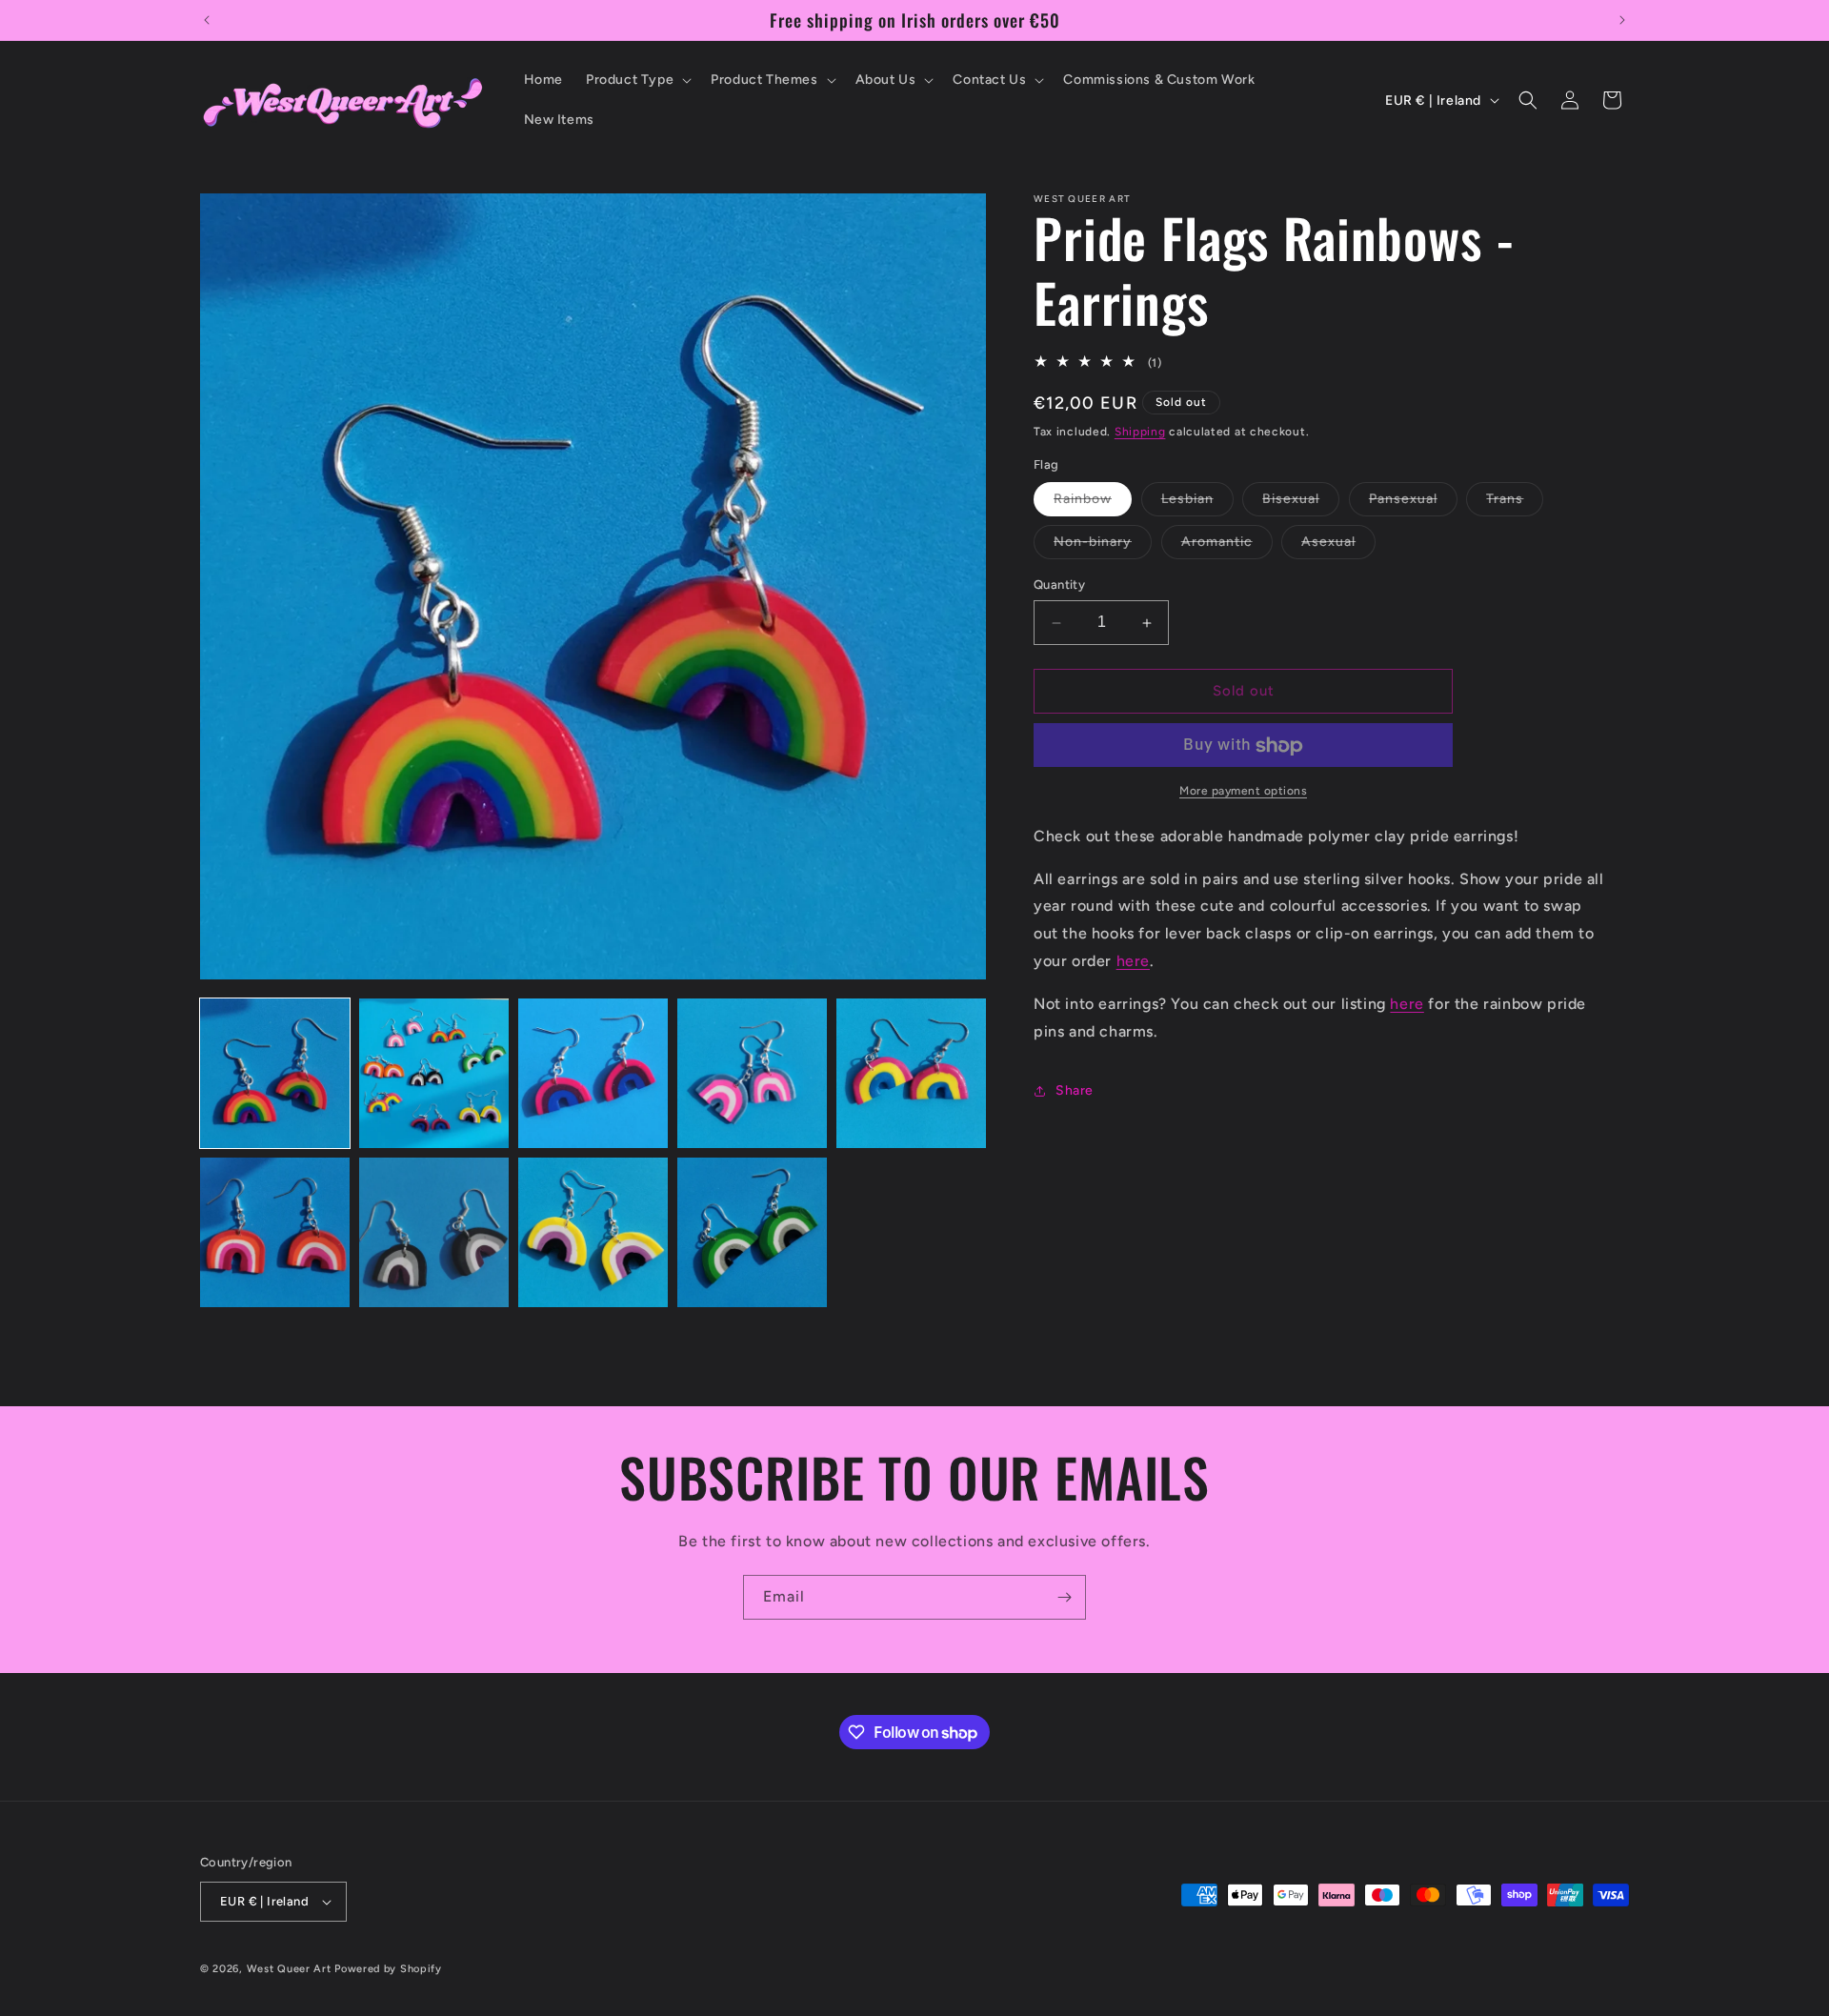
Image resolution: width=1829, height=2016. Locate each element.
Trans (1515, 504)
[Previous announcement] (207, 20)
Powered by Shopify (388, 1969)
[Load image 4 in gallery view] (752, 1073)
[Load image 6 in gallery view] (275, 1232)
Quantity (1059, 585)
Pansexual (1413, 504)
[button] (637, 80)
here (1133, 962)
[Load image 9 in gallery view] (752, 1232)
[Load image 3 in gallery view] (593, 1073)
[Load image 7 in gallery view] (434, 1232)
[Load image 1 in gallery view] (275, 1073)
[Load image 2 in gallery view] (434, 1073)
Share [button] (1075, 1091)
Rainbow (1093, 504)
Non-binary (1103, 547)
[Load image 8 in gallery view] (593, 1232)
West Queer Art (289, 1969)
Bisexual (1301, 504)
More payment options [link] (1243, 792)
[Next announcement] (1622, 20)
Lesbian (1197, 504)
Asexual (1338, 547)
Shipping (1140, 432)
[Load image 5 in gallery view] (911, 1073)
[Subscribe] (1064, 1597)
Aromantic (1227, 547)
